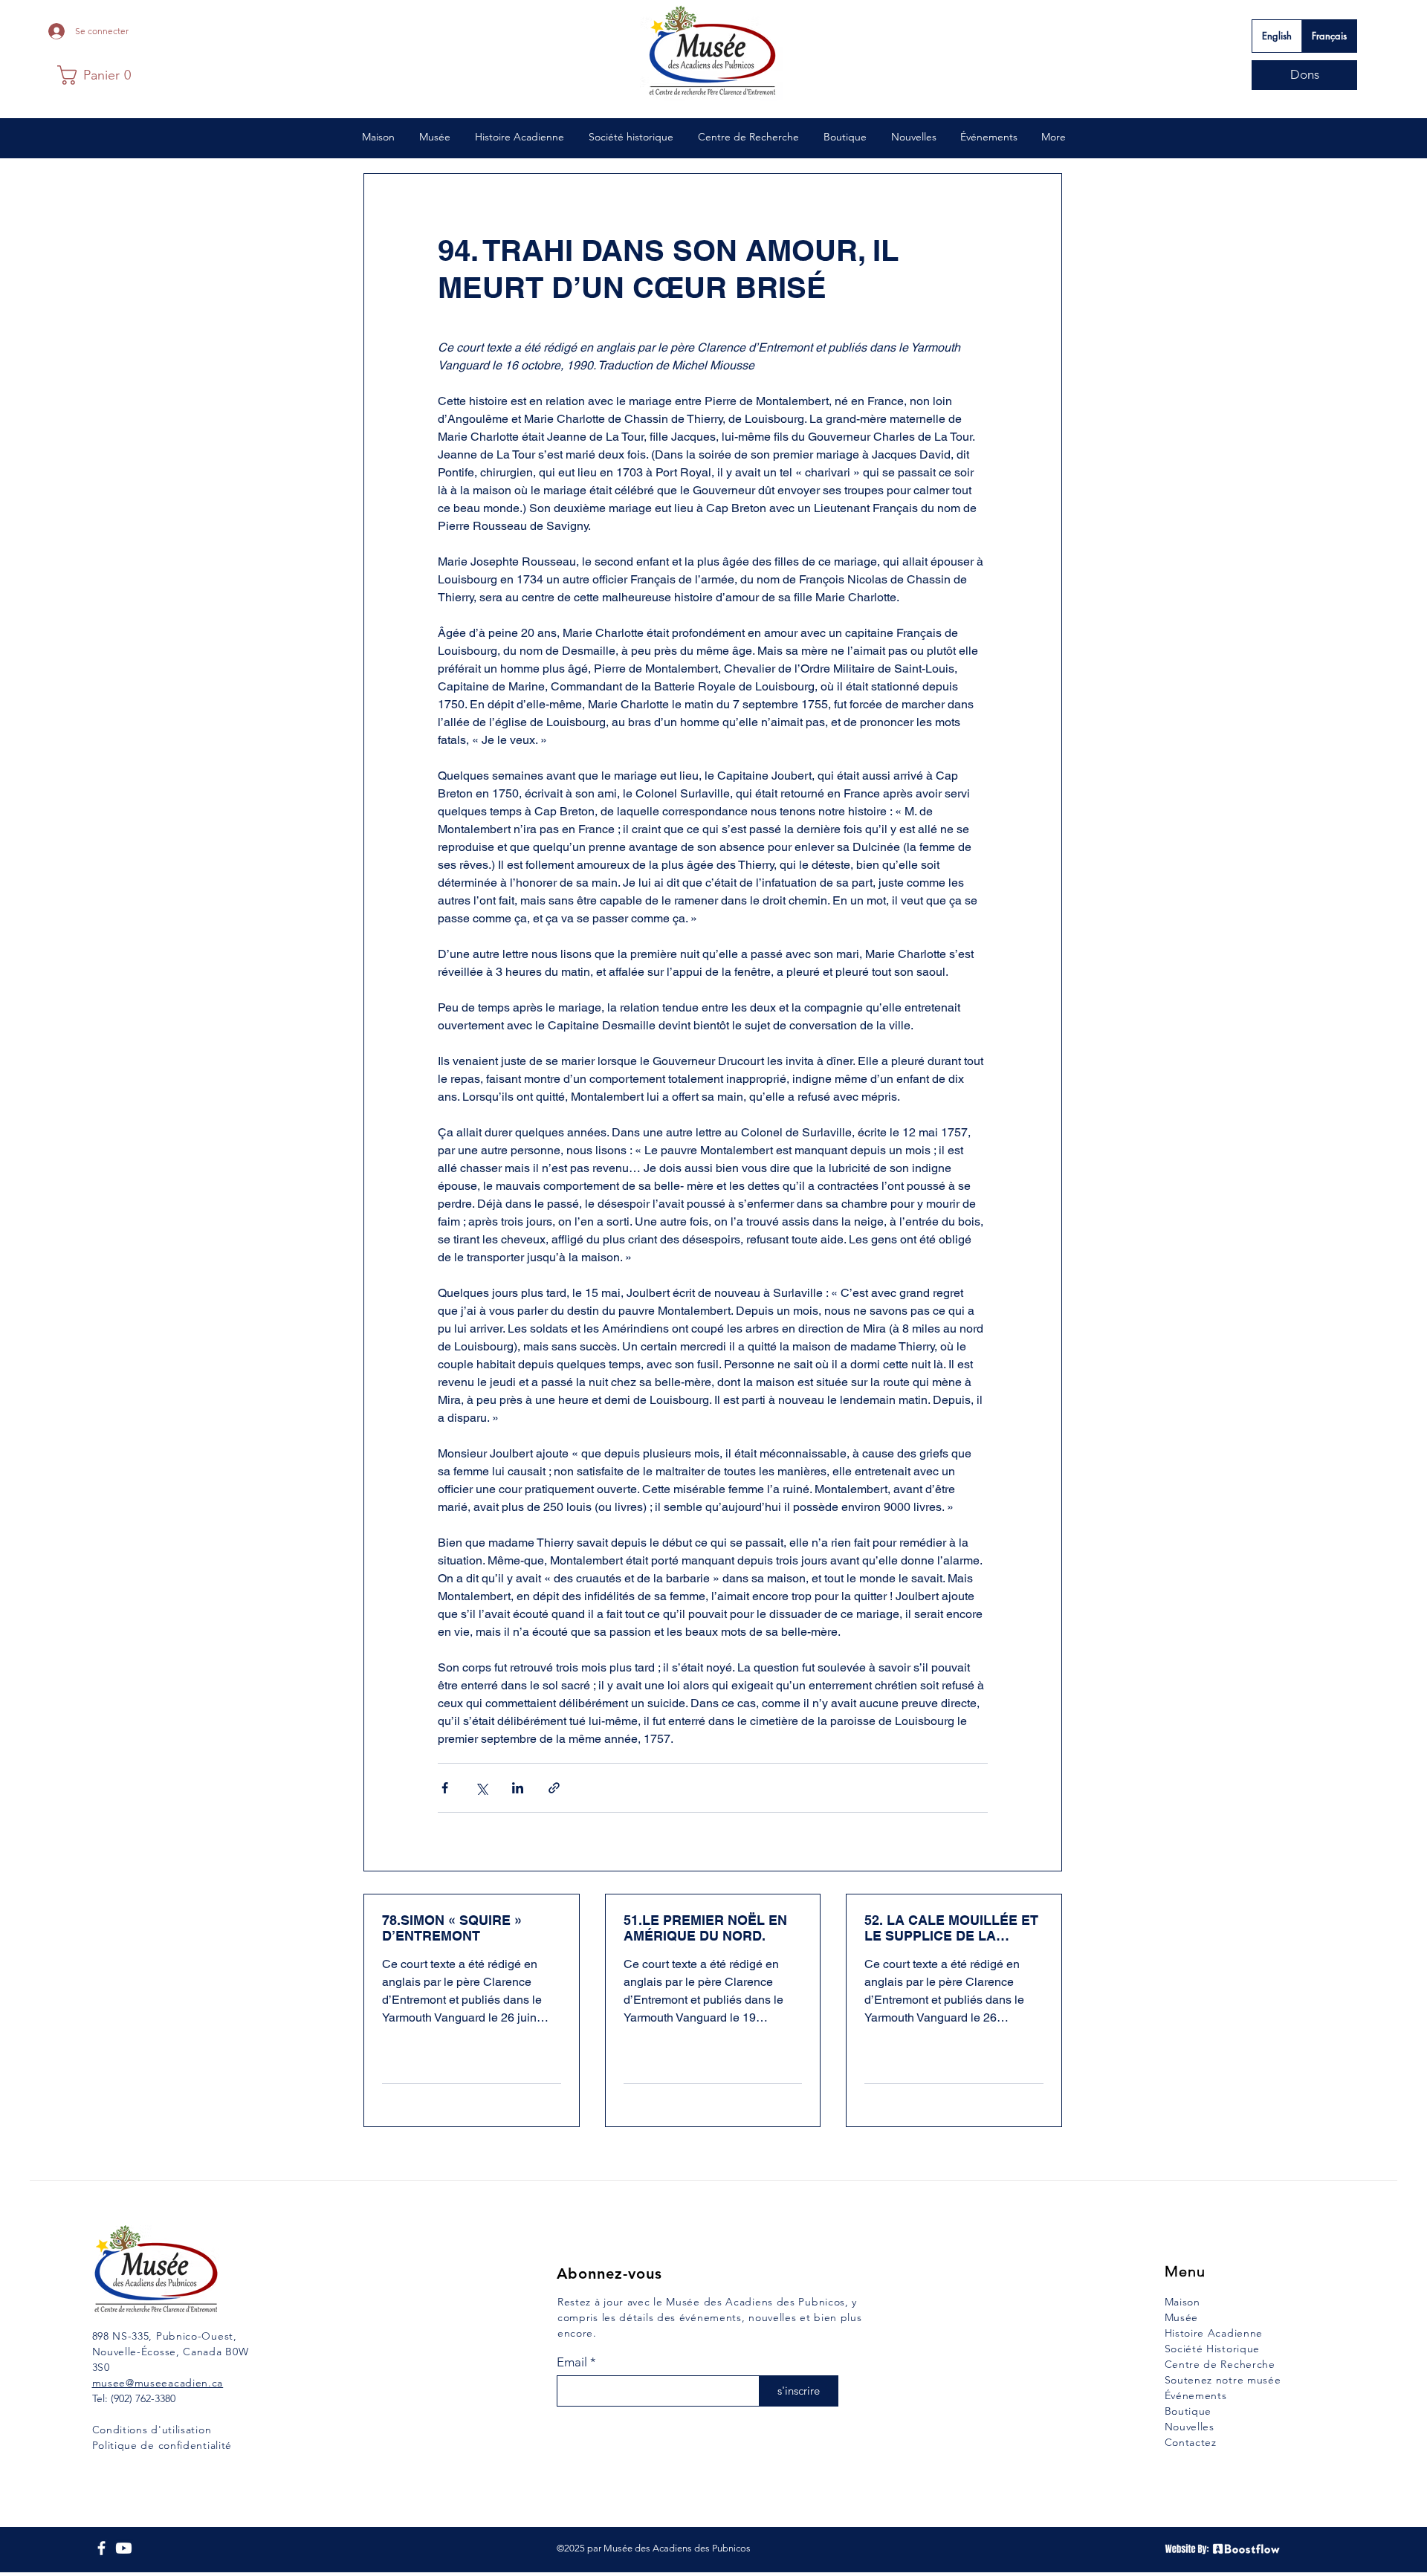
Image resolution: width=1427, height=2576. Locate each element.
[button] (94, 75)
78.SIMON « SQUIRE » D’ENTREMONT (452, 1928)
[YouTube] (124, 2548)
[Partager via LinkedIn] (518, 1788)
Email (572, 2362)
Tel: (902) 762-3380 (134, 2398)
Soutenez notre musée (1223, 2380)
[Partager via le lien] (554, 1788)
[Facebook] (101, 2548)
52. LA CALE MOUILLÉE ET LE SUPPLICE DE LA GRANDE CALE (951, 1928)
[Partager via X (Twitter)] (481, 1788)
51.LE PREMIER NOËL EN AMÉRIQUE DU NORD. (705, 1928)
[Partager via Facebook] (445, 1788)
